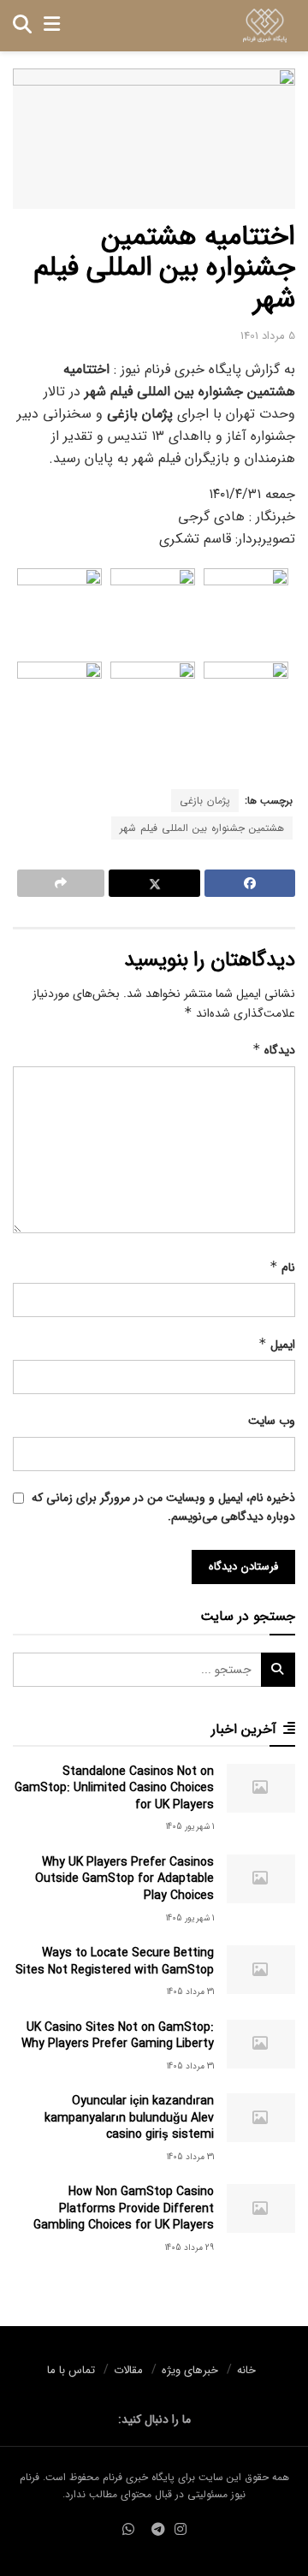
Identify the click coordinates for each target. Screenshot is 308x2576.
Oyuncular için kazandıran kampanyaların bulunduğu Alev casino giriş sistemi (129, 2118)
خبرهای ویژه (190, 2370)
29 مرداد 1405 (190, 2248)
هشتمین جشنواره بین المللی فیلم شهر (202, 828)
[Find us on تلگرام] (158, 2531)
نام (282, 1267)
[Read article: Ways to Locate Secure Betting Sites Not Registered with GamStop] (261, 1970)
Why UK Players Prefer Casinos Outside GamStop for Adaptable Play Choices (124, 1879)
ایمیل (277, 1344)
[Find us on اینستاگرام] (181, 2531)
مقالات (128, 2370)
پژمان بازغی (205, 801)
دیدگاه (274, 1050)
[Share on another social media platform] (61, 883)
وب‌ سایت (272, 1421)
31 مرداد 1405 (190, 1992)
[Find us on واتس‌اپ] (128, 2531)
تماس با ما (71, 2370)
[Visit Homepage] (265, 26)
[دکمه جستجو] (22, 26)
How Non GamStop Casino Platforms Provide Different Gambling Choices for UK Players (124, 2208)
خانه (246, 2370)
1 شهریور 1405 (190, 1827)
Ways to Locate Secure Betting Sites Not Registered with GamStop (115, 1962)
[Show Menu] (52, 26)
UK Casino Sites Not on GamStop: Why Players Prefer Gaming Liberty (118, 2036)
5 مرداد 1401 (268, 336)
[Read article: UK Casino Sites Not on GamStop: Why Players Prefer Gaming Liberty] (261, 2044)
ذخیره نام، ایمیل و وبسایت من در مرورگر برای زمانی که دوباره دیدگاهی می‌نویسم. (163, 1507)
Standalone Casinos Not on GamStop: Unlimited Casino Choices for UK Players (114, 1788)
